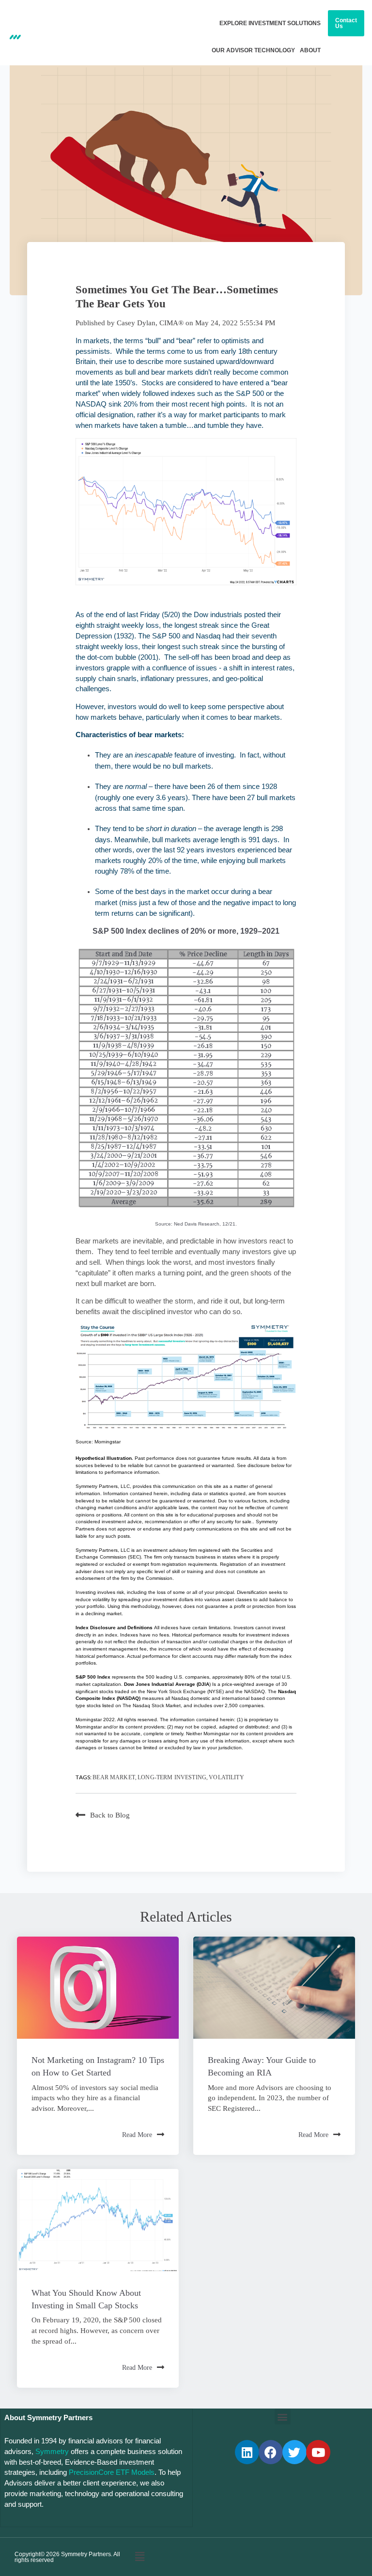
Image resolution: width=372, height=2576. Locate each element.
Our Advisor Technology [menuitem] (253, 50)
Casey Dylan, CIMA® (150, 323)
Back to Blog (110, 1815)
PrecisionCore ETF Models (112, 2472)
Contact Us (346, 23)
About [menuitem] (310, 50)
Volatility (226, 1777)
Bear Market (114, 1777)
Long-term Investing (172, 1777)
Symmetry (52, 2452)
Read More (137, 2135)
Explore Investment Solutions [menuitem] (270, 23)
